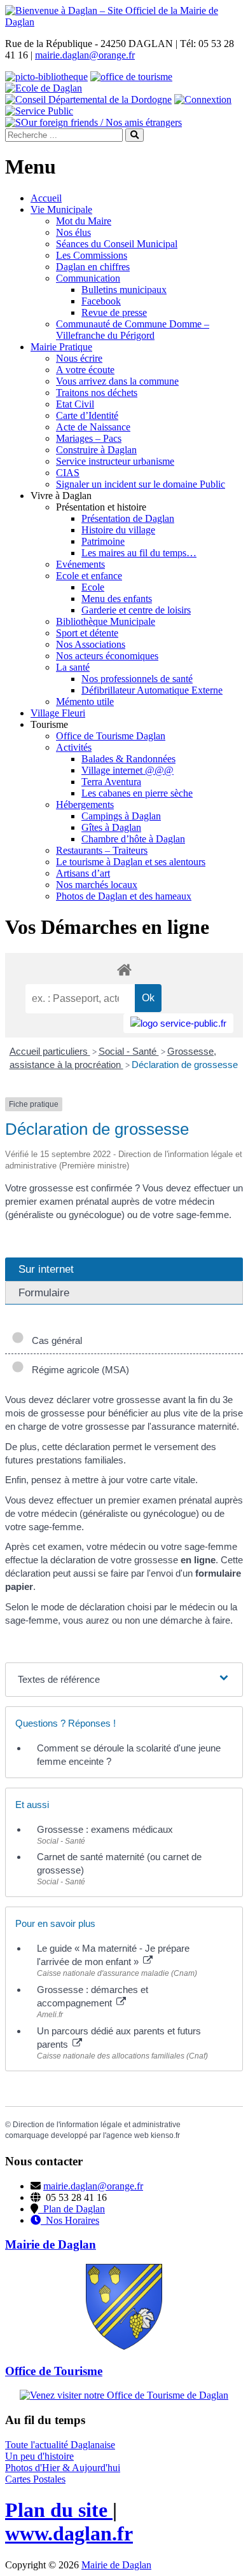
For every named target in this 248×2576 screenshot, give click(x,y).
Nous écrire (79, 358)
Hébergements (85, 805)
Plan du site (59, 2510)
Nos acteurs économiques (107, 656)
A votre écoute (85, 370)
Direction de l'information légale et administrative (97, 2125)
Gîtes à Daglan (111, 827)
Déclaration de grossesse (185, 1065)
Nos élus (73, 232)
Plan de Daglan (72, 2209)
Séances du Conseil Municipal (117, 244)
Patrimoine (103, 541)
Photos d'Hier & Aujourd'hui (63, 2468)
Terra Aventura (111, 782)
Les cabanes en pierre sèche (137, 793)
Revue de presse (114, 312)
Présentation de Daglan (128, 518)
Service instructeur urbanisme (115, 461)
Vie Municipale (61, 209)
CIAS (68, 473)
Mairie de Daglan (116, 2565)
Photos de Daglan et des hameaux (124, 896)
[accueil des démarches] (124, 969)
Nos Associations (91, 644)
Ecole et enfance (89, 576)
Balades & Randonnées (128, 759)
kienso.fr (165, 2135)
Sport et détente (87, 633)
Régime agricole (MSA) (78, 1370)
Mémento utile (85, 702)
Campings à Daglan (121, 816)
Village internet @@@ (127, 770)
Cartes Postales (35, 2479)
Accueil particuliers (50, 1051)
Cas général (54, 1340)
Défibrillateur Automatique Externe (152, 690)
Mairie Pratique (61, 347)
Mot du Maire (84, 221)
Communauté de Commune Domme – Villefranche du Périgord (133, 330)
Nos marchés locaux (97, 885)
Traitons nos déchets (97, 393)
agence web (127, 2135)
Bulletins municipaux (124, 290)
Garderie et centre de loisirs (136, 610)
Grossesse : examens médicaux (105, 1829)
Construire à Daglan (96, 450)
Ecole (93, 587)
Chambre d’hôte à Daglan (133, 839)
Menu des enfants (117, 599)
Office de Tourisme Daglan (111, 736)
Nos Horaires (70, 2220)
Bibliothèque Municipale (106, 621)
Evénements (80, 564)
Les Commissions (92, 255)
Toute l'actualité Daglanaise (60, 2445)
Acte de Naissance (93, 427)
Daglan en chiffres (93, 267)
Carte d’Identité (87, 415)
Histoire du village (118, 530)
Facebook (101, 301)
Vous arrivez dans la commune (117, 381)
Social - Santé (129, 1051)
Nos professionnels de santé (137, 679)
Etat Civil (75, 404)
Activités (74, 747)
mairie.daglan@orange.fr (85, 55)
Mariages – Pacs (89, 438)
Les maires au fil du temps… (139, 553)
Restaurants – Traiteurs (102, 850)
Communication (88, 278)
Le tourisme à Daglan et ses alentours (131, 862)
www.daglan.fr (69, 2533)
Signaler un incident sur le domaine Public (141, 484)
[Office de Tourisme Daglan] (124, 2395)
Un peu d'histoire (39, 2456)
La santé (73, 667)
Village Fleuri (58, 713)
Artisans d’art (83, 873)
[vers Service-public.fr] (178, 1023)
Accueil (46, 198)
